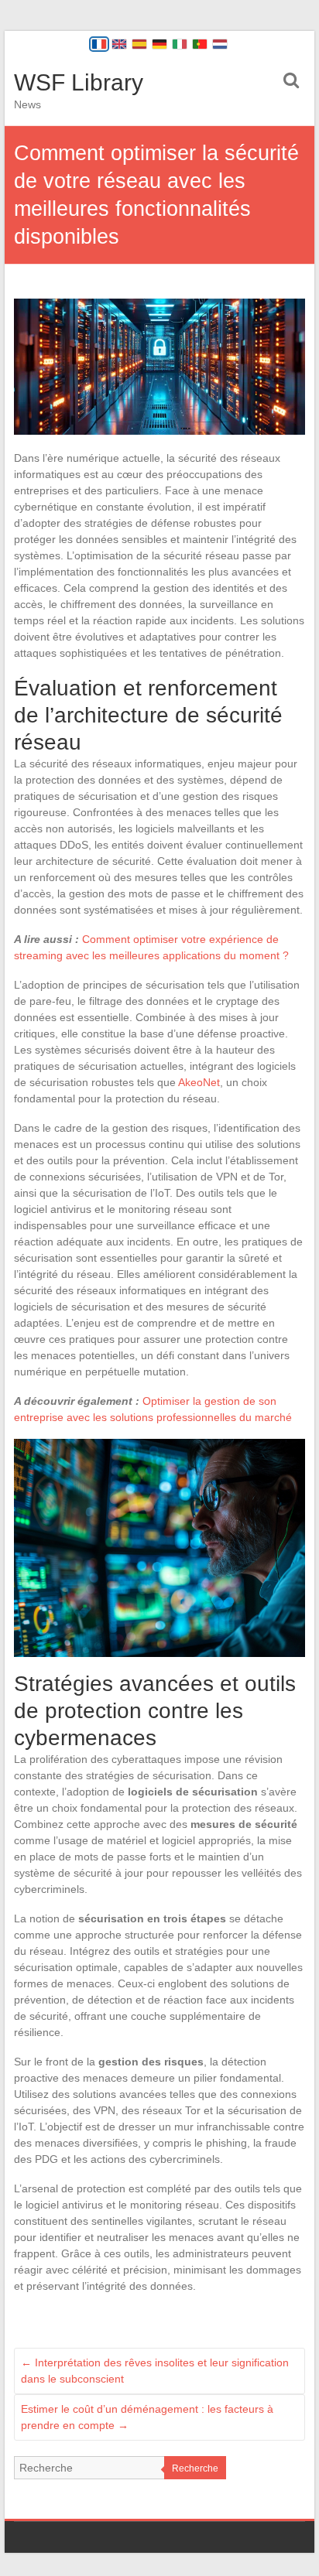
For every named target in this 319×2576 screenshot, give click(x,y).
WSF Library (79, 82)
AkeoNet (199, 1082)
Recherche (195, 2468)
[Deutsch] (159, 44)
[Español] (139, 44)
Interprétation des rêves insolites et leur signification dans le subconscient (155, 2371)
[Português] (200, 44)
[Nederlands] (220, 44)
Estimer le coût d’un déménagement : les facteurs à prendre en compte (147, 2417)
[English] (119, 44)
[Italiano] (180, 44)
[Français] (99, 44)
